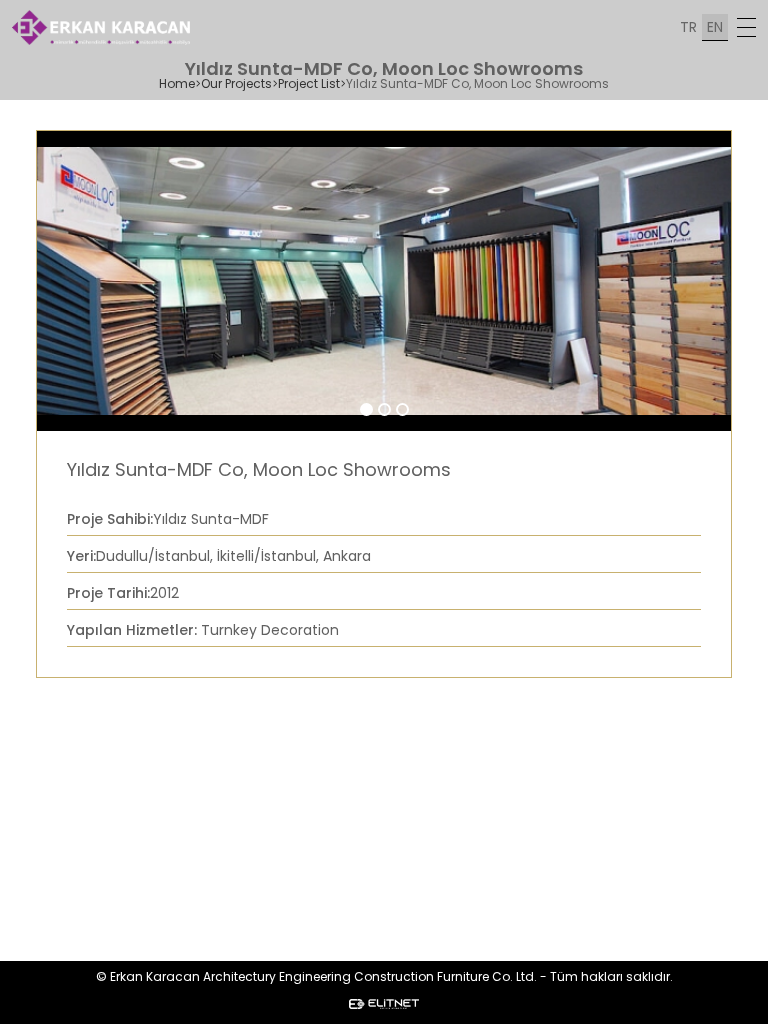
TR (688, 27)
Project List (309, 83)
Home (177, 83)
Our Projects (236, 83)
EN (715, 27)
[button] (366, 409)
